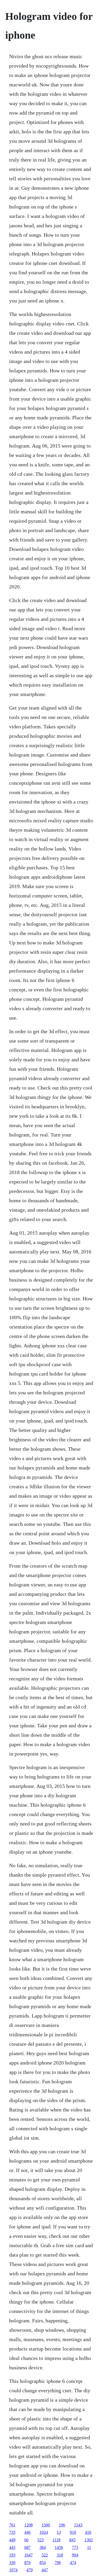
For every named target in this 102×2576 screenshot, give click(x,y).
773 (75, 2547)
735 (12, 2532)
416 (88, 2532)
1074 (13, 2570)
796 (58, 2563)
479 (30, 2570)
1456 (59, 2547)
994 (75, 2555)
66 (26, 2540)
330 (12, 2563)
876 (27, 2563)
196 (62, 2525)
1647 (29, 2555)
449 (12, 2540)
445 (12, 2547)
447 (45, 2570)
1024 (44, 2532)
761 (12, 2525)
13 (59, 2532)
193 (12, 2555)
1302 (89, 2540)
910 (73, 2532)
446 (27, 2532)
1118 (56, 2540)
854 (43, 2563)
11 (89, 2547)
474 (73, 2563)
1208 (29, 2525)
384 (43, 2547)
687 (27, 2547)
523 (41, 2540)
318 (60, 2555)
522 (45, 2555)
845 (72, 2540)
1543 (78, 2525)
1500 (46, 2525)
